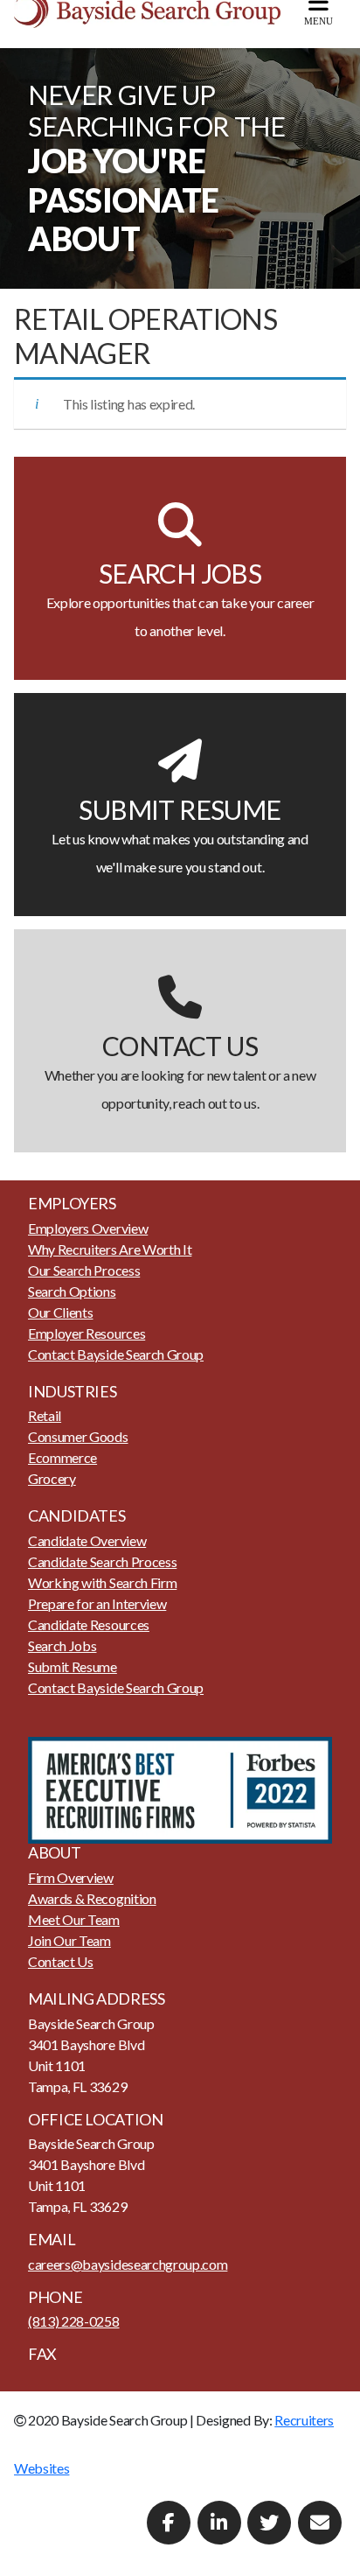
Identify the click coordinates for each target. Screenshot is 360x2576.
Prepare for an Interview (97, 1603)
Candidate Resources (89, 1624)
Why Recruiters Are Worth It (110, 1249)
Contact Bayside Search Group (116, 1354)
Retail (45, 1415)
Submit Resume (73, 1666)
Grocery (52, 1478)
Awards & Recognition (92, 1898)
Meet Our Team (74, 1919)
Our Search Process (84, 1270)
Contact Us (61, 1961)
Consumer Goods (78, 1436)
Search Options (72, 1291)
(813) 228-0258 (74, 2321)
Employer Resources (87, 1333)
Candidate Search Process (102, 1561)
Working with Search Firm (102, 1582)
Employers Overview (88, 1228)
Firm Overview (71, 1877)
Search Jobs (62, 1645)
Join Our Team (69, 1940)
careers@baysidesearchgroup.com (128, 2264)
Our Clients (60, 1312)
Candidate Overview (87, 1540)
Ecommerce (62, 1457)
